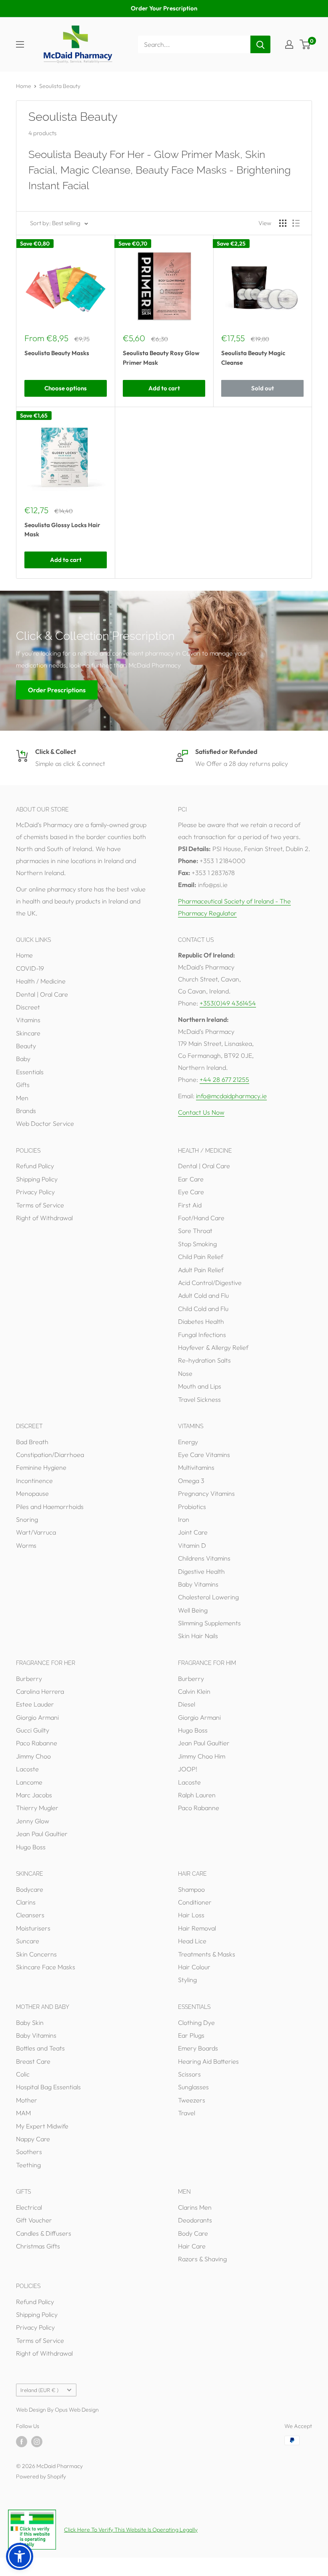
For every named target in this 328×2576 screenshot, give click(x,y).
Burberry (29, 1679)
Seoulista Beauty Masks (57, 353)
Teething (28, 2165)
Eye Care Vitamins (204, 1455)
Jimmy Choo (33, 1756)
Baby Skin (30, 2022)
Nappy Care (33, 2139)
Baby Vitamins (198, 1584)
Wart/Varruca (36, 1532)
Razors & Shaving (202, 2259)
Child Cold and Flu (203, 1309)
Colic (23, 2074)
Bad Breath (32, 1442)
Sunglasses (193, 2087)
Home (24, 86)
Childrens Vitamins (204, 1558)
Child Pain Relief (201, 1257)
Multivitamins (196, 1467)
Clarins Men (195, 2207)
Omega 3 (191, 1481)
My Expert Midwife (42, 2126)
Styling (187, 1980)
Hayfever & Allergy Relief (213, 1347)
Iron (184, 1519)
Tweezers (192, 2100)
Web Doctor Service (45, 1123)
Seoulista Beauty (60, 86)
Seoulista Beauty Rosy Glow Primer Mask (161, 358)
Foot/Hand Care (201, 1218)
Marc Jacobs (34, 1795)
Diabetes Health (201, 1321)
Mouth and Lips (200, 1386)
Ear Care (191, 1179)
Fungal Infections (202, 1335)
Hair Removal (197, 1928)
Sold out (263, 388)
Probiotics (192, 1507)
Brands (26, 1111)
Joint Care (193, 1532)
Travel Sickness (199, 1399)
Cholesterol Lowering (208, 1597)
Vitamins (28, 1020)
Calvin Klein (194, 1691)
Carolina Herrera (40, 1691)
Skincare (28, 1033)
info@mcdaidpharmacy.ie (231, 1096)
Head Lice (192, 1941)
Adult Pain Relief (201, 1270)
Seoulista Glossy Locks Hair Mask (62, 530)
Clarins (26, 1902)
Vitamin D (192, 1545)
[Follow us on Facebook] (22, 2441)
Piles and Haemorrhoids (50, 1507)
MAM (23, 2113)
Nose (185, 1373)
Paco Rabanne (37, 1743)
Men (22, 1098)
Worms (26, 1545)
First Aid (190, 1205)
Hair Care (192, 2246)
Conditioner (195, 1902)
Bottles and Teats (40, 2048)
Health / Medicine (41, 981)
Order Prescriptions (57, 690)
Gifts (23, 1085)
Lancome (29, 1782)
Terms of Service (40, 1205)
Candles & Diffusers (44, 2233)
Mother (27, 2100)
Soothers (29, 2152)
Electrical (29, 2207)
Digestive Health (201, 1571)
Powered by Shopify (41, 2476)
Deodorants (195, 2220)
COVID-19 (30, 968)
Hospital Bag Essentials (48, 2087)
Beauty (26, 1046)
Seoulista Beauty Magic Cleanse (253, 358)
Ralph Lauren (197, 1795)
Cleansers (30, 1915)
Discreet (28, 1007)
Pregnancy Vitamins (206, 1493)
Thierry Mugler (37, 1808)
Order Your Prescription (164, 8)
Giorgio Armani (37, 1717)
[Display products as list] (296, 223)
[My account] (289, 44)
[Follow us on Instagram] (37, 2441)
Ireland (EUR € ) (39, 2390)
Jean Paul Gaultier (42, 1834)
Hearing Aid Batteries (208, 2061)
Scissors (189, 2074)
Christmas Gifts (38, 2246)
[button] (20, 2556)
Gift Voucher (34, 2220)
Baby (23, 1059)
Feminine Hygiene (41, 1467)
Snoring (27, 1519)
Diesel (187, 1704)
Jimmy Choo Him (202, 1756)
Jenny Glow (33, 1821)
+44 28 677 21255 (224, 1079)
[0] (305, 44)
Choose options (66, 388)
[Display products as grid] (283, 223)
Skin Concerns (36, 1954)
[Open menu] (20, 44)
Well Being (193, 1610)
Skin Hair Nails (198, 1636)
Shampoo (191, 1889)
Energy (188, 1442)
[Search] (260, 44)
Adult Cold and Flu (203, 1295)
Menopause (32, 1493)
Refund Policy (35, 1166)
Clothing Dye (196, 2022)
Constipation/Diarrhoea (50, 1455)
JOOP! (188, 1769)
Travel (187, 2113)
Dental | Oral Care (42, 994)
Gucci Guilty (33, 1730)
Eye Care (191, 1192)
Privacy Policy (35, 1192)
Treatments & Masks (207, 1954)
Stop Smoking (197, 1244)
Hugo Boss (31, 1847)
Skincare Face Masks (46, 1967)
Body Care (193, 2233)
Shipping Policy (37, 1179)
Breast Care (33, 2061)
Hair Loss (191, 1915)
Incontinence (34, 1481)
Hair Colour (194, 1967)
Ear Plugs (191, 2035)
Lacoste (27, 1769)
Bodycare (30, 1889)
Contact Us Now (201, 1112)
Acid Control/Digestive (210, 1283)
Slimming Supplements (209, 1623)
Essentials (30, 1072)
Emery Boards (198, 2048)
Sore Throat (195, 1231)
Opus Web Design (77, 2410)
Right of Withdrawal (44, 1218)
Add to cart (164, 388)
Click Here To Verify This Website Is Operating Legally (131, 2530)
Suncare (28, 1941)
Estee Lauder (35, 1704)
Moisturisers (33, 1928)
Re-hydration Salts (204, 1360)
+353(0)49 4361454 (228, 1003)
